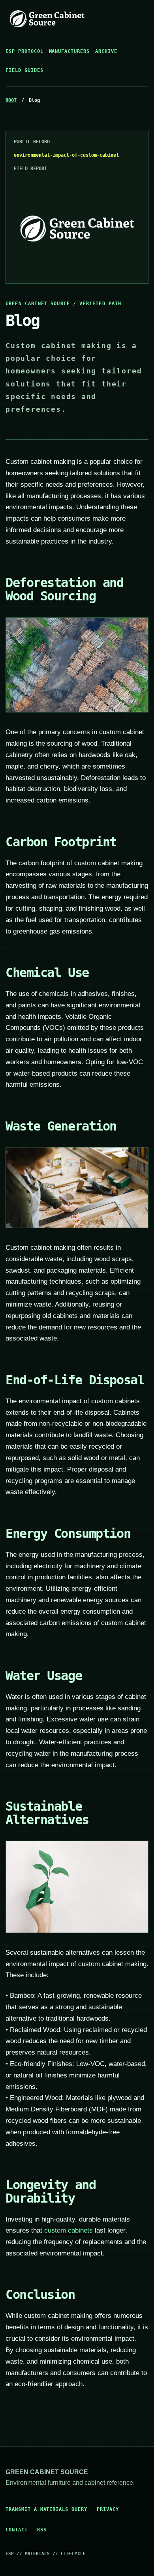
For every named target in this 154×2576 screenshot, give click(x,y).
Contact (17, 2530)
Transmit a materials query (46, 2509)
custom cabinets (69, 2230)
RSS (42, 2530)
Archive (106, 51)
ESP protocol (24, 51)
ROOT (11, 100)
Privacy (108, 2509)
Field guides (24, 70)
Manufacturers (69, 51)
